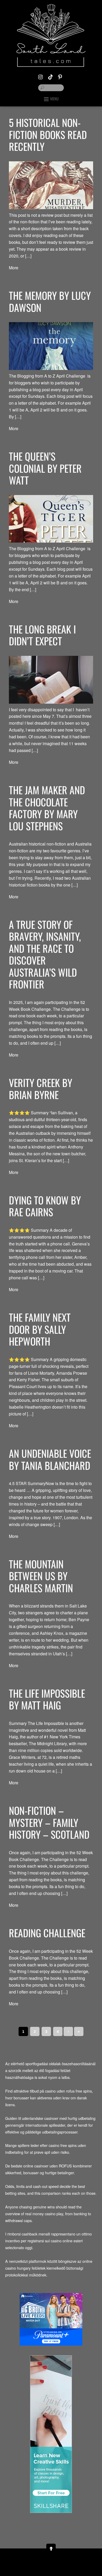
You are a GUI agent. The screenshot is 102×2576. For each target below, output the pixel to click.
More (14, 268)
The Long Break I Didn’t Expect (42, 635)
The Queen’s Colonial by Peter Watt (45, 468)
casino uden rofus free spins (68, 2091)
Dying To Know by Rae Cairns (45, 1206)
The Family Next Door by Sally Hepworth (40, 1329)
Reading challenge (47, 1933)
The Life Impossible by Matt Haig (47, 1699)
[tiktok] (50, 76)
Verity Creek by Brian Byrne (41, 1089)
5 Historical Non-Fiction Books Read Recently (48, 134)
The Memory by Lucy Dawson (50, 301)
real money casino (40, 2214)
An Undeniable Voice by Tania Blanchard (50, 1459)
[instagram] (41, 76)
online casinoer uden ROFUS (48, 2166)
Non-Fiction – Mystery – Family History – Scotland (49, 1822)
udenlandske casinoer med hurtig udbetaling (59, 2118)
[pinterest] (60, 76)
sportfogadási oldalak (43, 2064)
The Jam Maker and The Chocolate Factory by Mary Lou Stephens (47, 808)
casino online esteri (67, 2241)
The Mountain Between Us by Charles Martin (41, 1576)
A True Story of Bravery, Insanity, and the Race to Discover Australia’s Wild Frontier (45, 954)
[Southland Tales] (51, 63)
